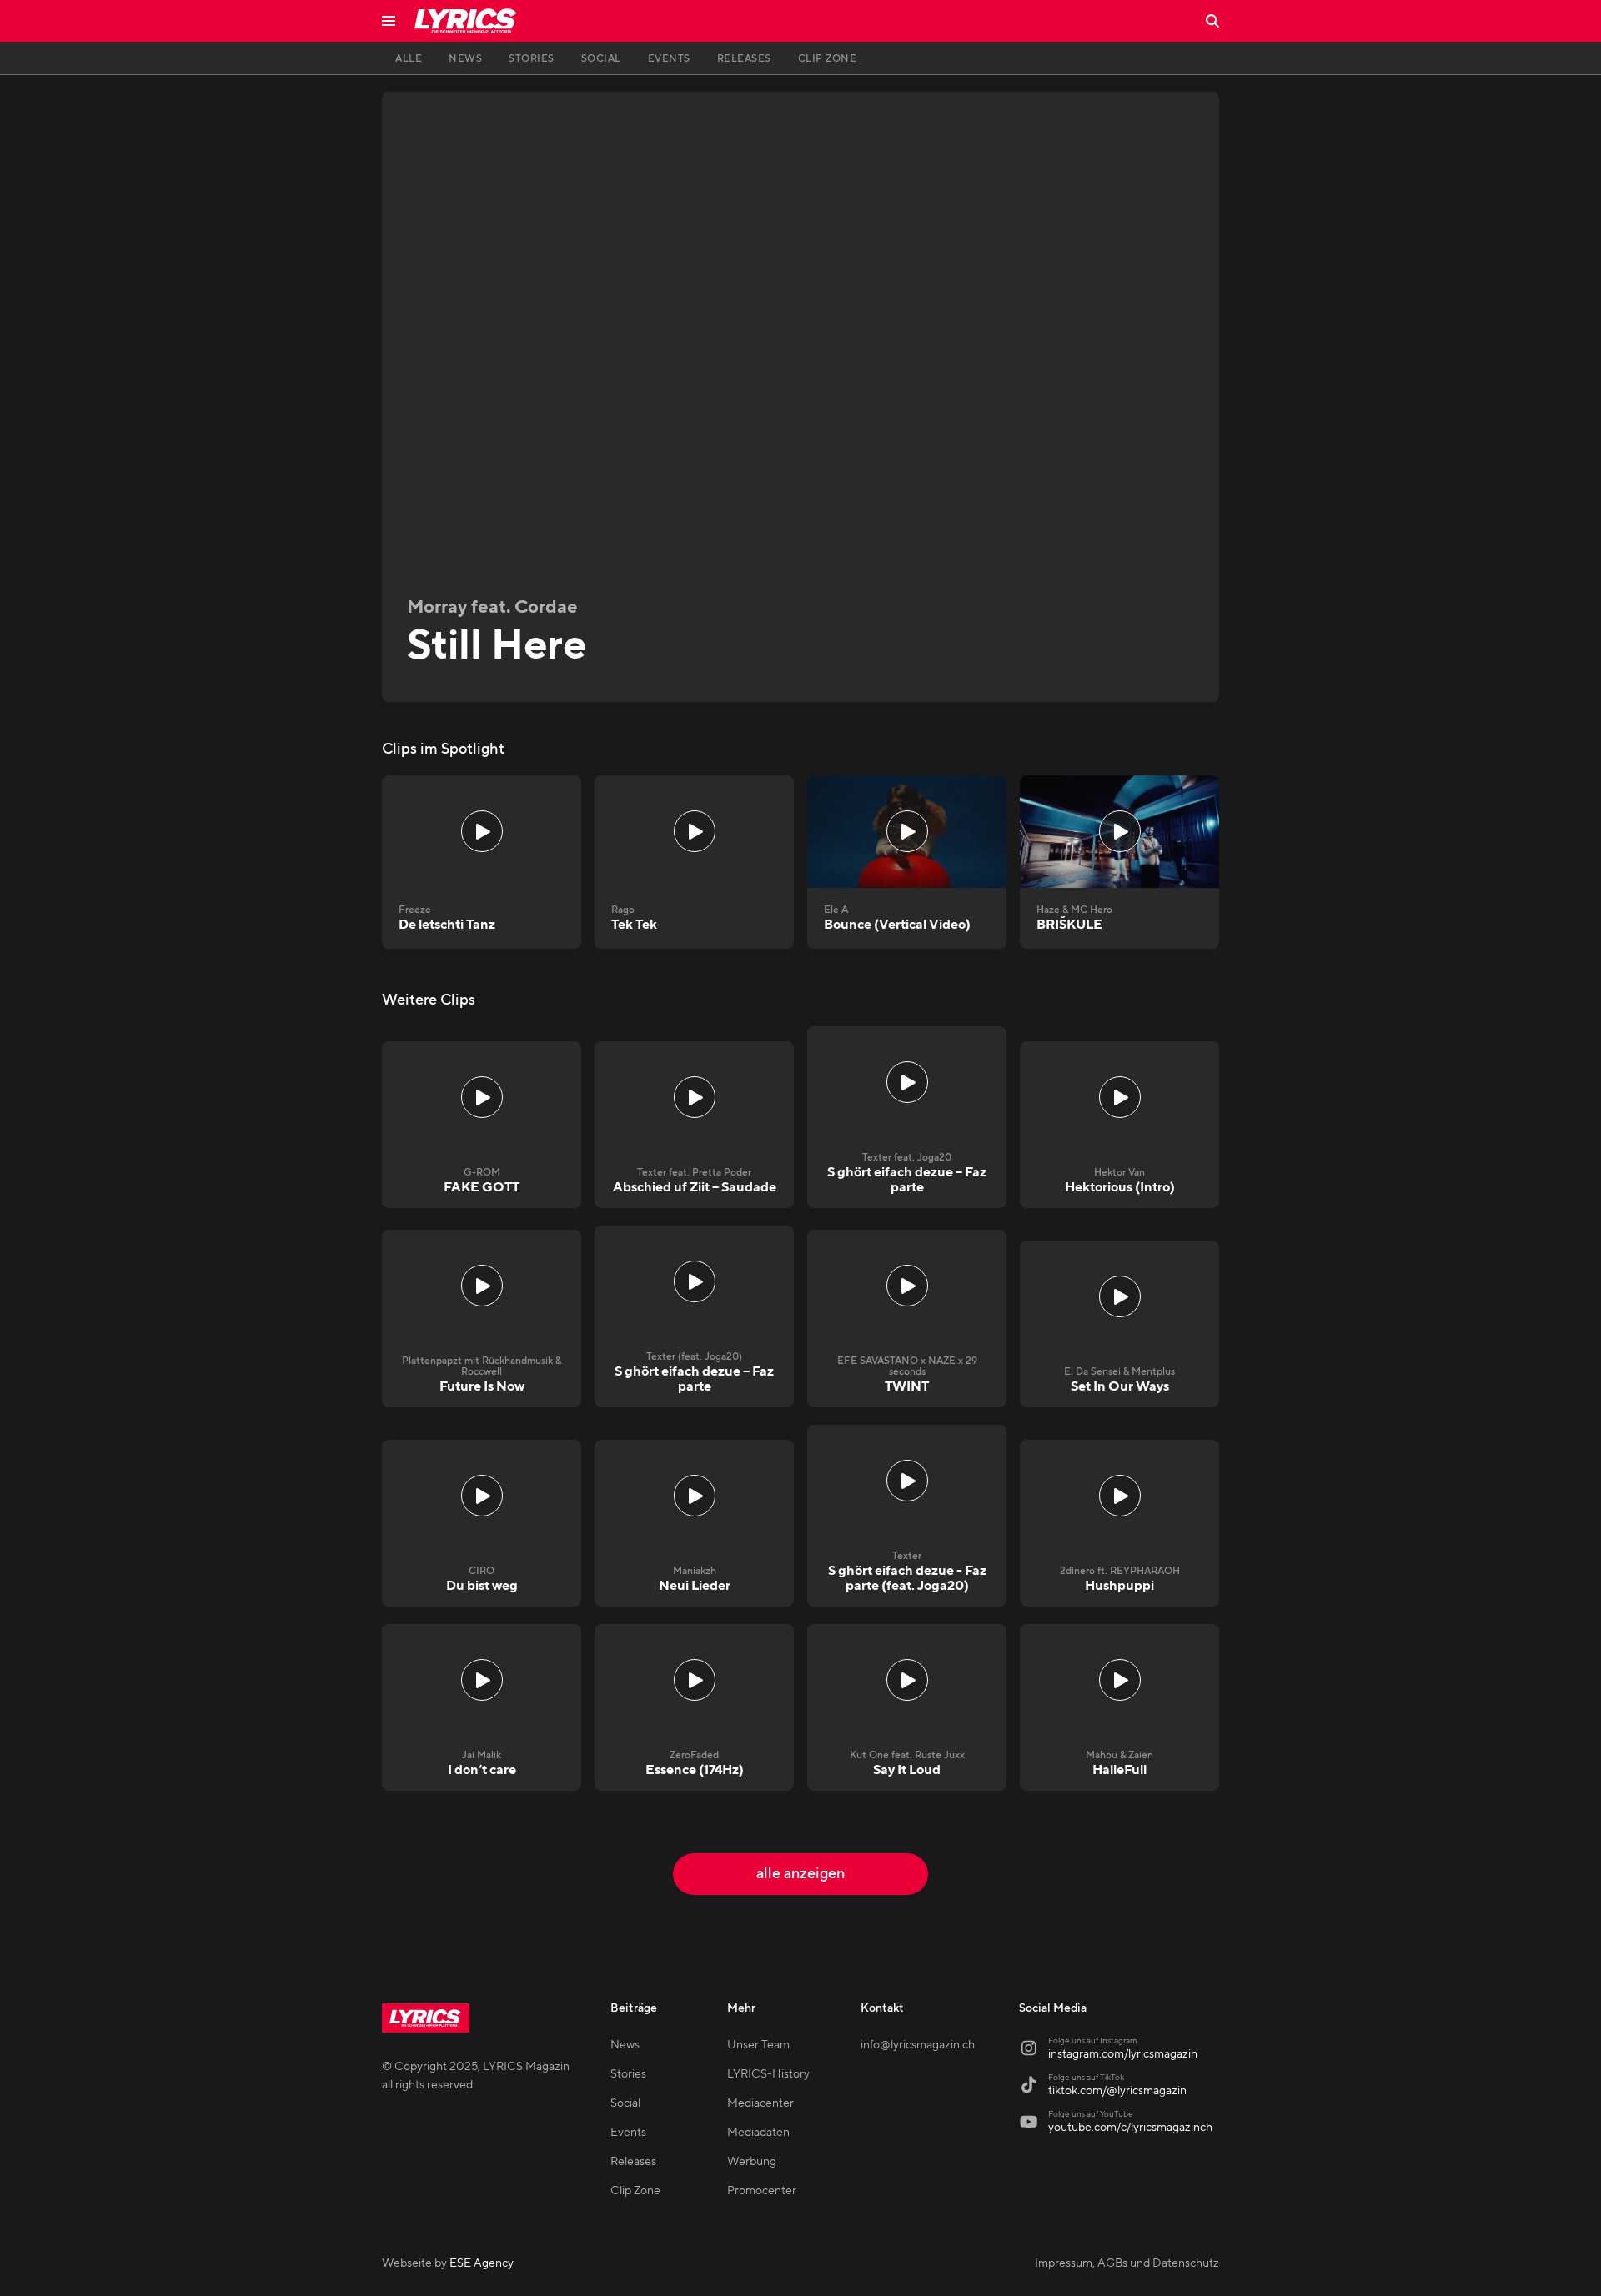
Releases (633, 2162)
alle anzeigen (800, 1874)
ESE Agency (482, 2263)
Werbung (752, 2162)
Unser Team (758, 2045)
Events (628, 2133)
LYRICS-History (768, 2074)
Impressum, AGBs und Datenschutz (1127, 2263)
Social (625, 2103)
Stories (628, 2074)
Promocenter (762, 2191)
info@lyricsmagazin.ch (918, 2045)
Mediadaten (758, 2133)
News (625, 2045)
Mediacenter (760, 2103)
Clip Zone (635, 2191)
